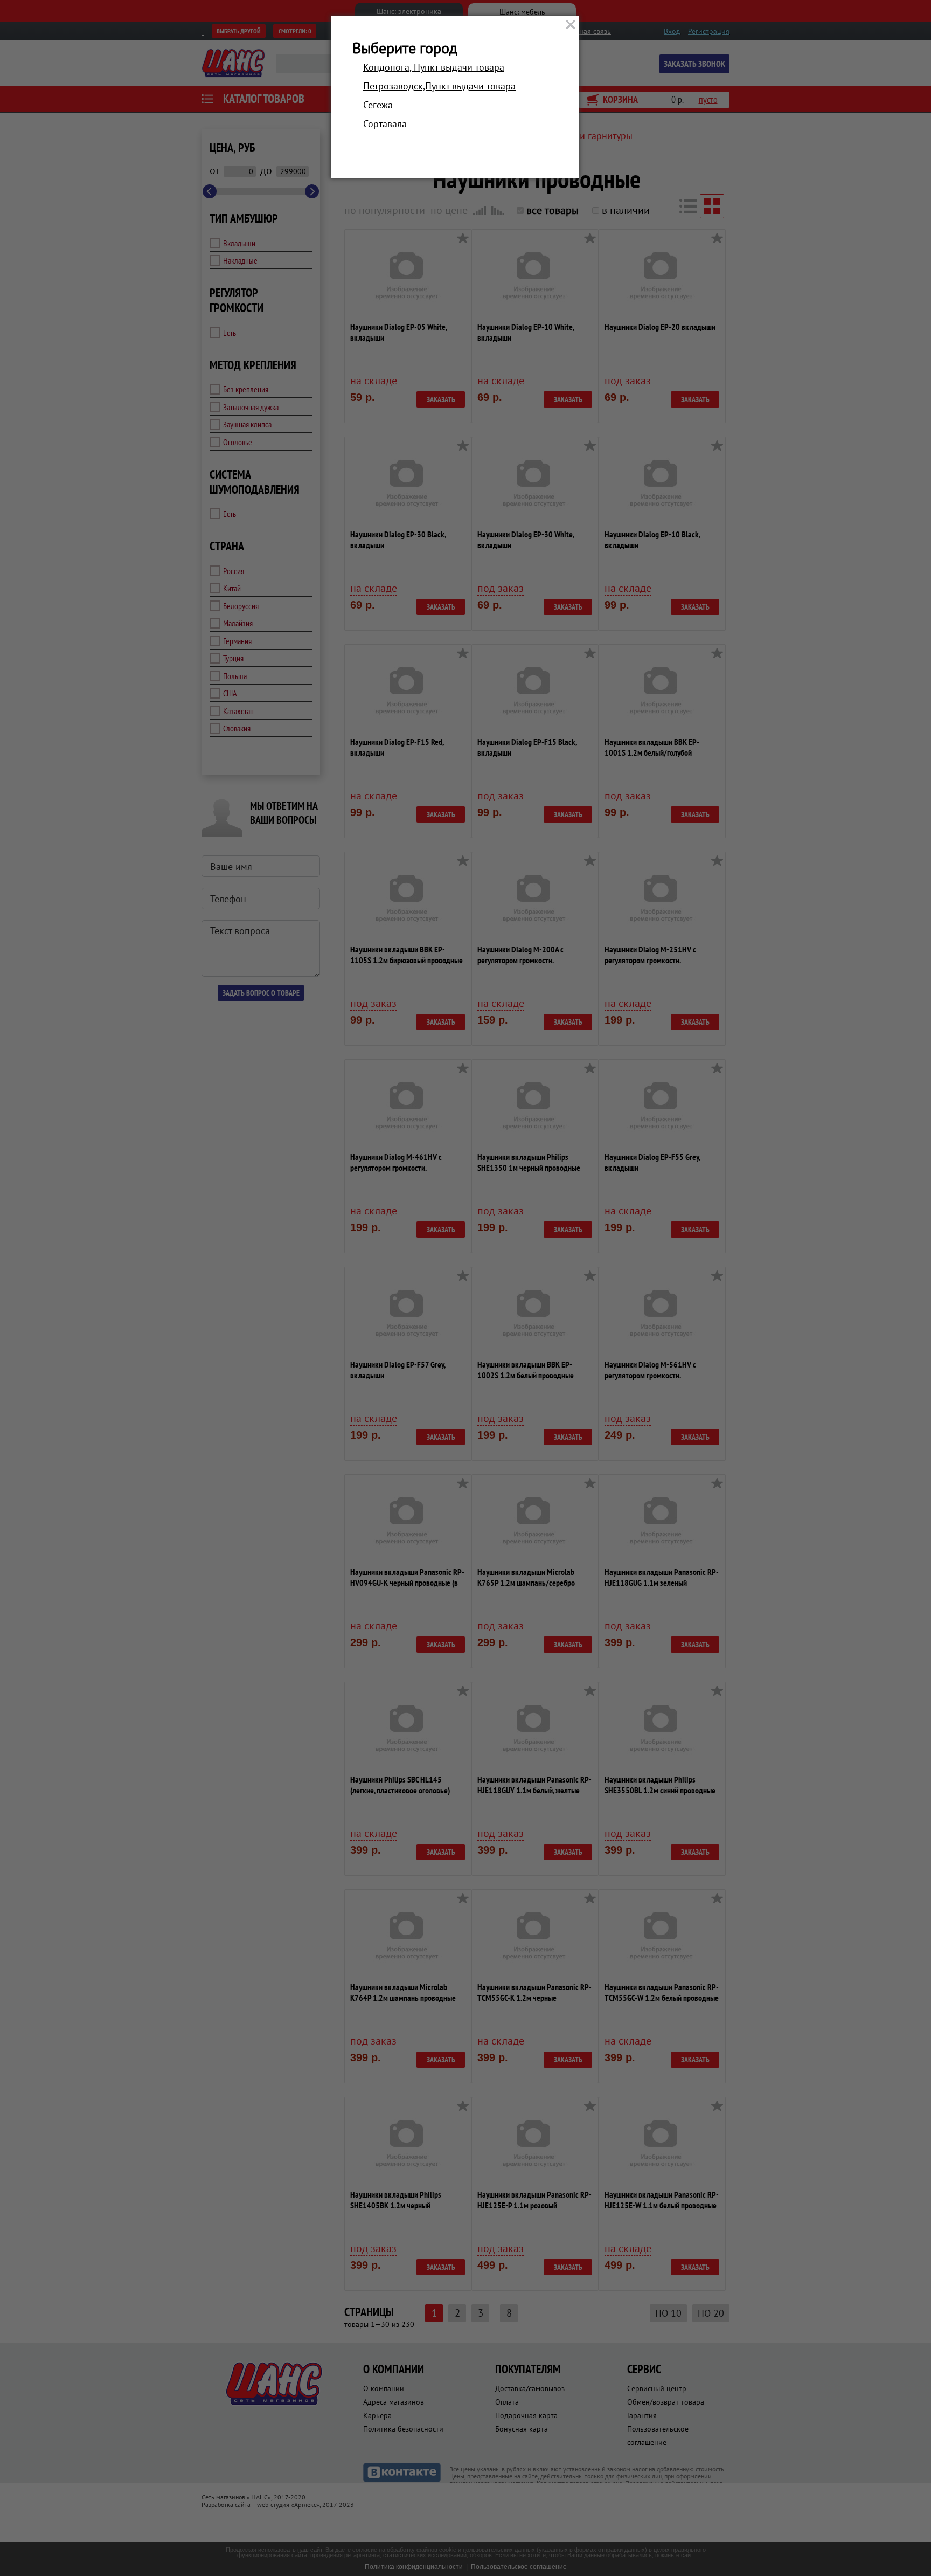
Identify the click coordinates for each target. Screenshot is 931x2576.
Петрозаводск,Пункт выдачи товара (439, 86)
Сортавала (385, 124)
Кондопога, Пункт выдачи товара (434, 67)
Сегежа (378, 105)
